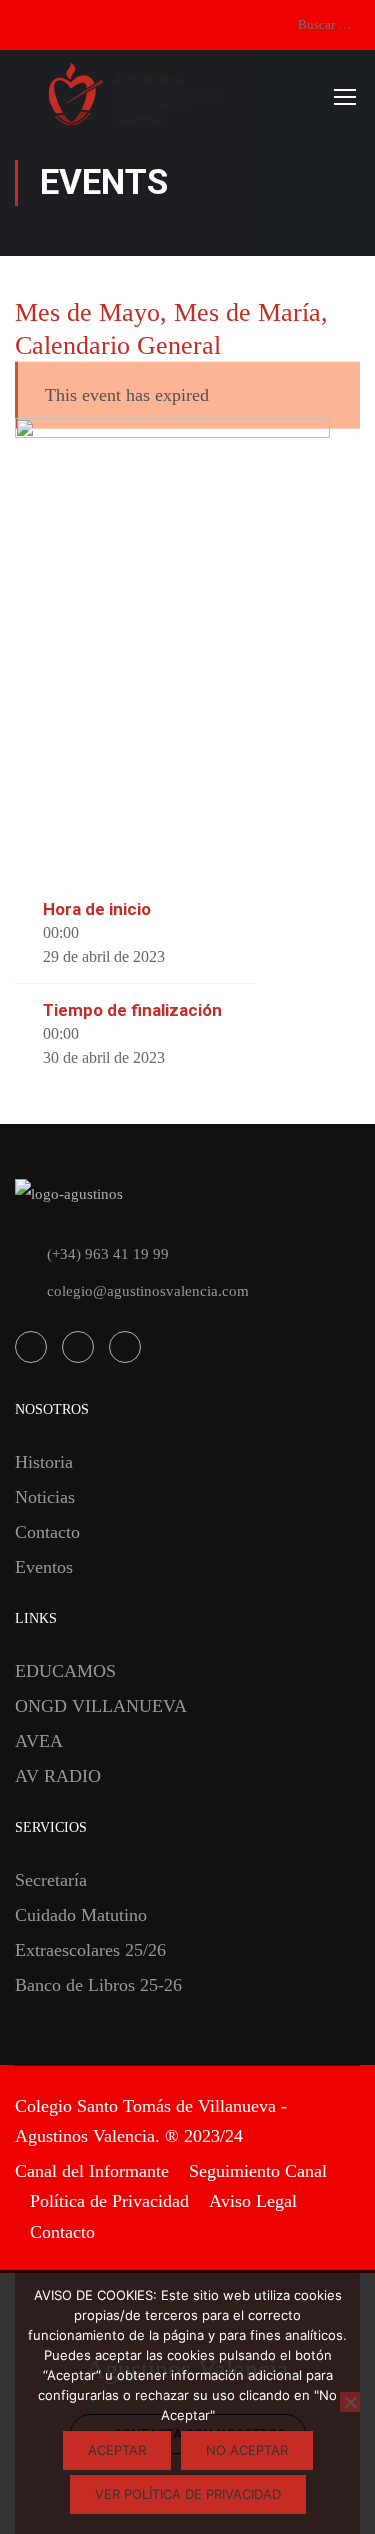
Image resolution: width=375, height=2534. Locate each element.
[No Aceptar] (350, 2402)
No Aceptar (247, 2450)
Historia (44, 1462)
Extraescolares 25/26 (90, 1950)
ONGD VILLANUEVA (101, 1706)
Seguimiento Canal (258, 2171)
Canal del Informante (92, 2171)
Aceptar (117, 2450)
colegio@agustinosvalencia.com (148, 1291)
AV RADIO (58, 1776)
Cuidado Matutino (81, 1915)
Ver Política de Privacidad (188, 2494)
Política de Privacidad (109, 2201)
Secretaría (51, 1880)
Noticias (45, 1497)
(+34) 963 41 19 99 (108, 1254)
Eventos (44, 1567)
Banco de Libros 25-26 (98, 1985)
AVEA (39, 1741)
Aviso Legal (253, 2201)
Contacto (47, 1532)
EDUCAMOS (65, 1671)
